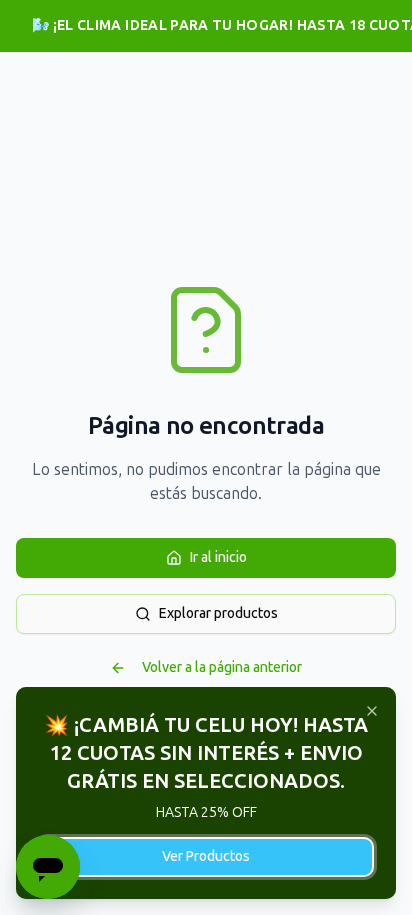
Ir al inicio (218, 557)
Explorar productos (218, 613)
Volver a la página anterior (222, 667)
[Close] (372, 711)
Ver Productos (206, 856)
